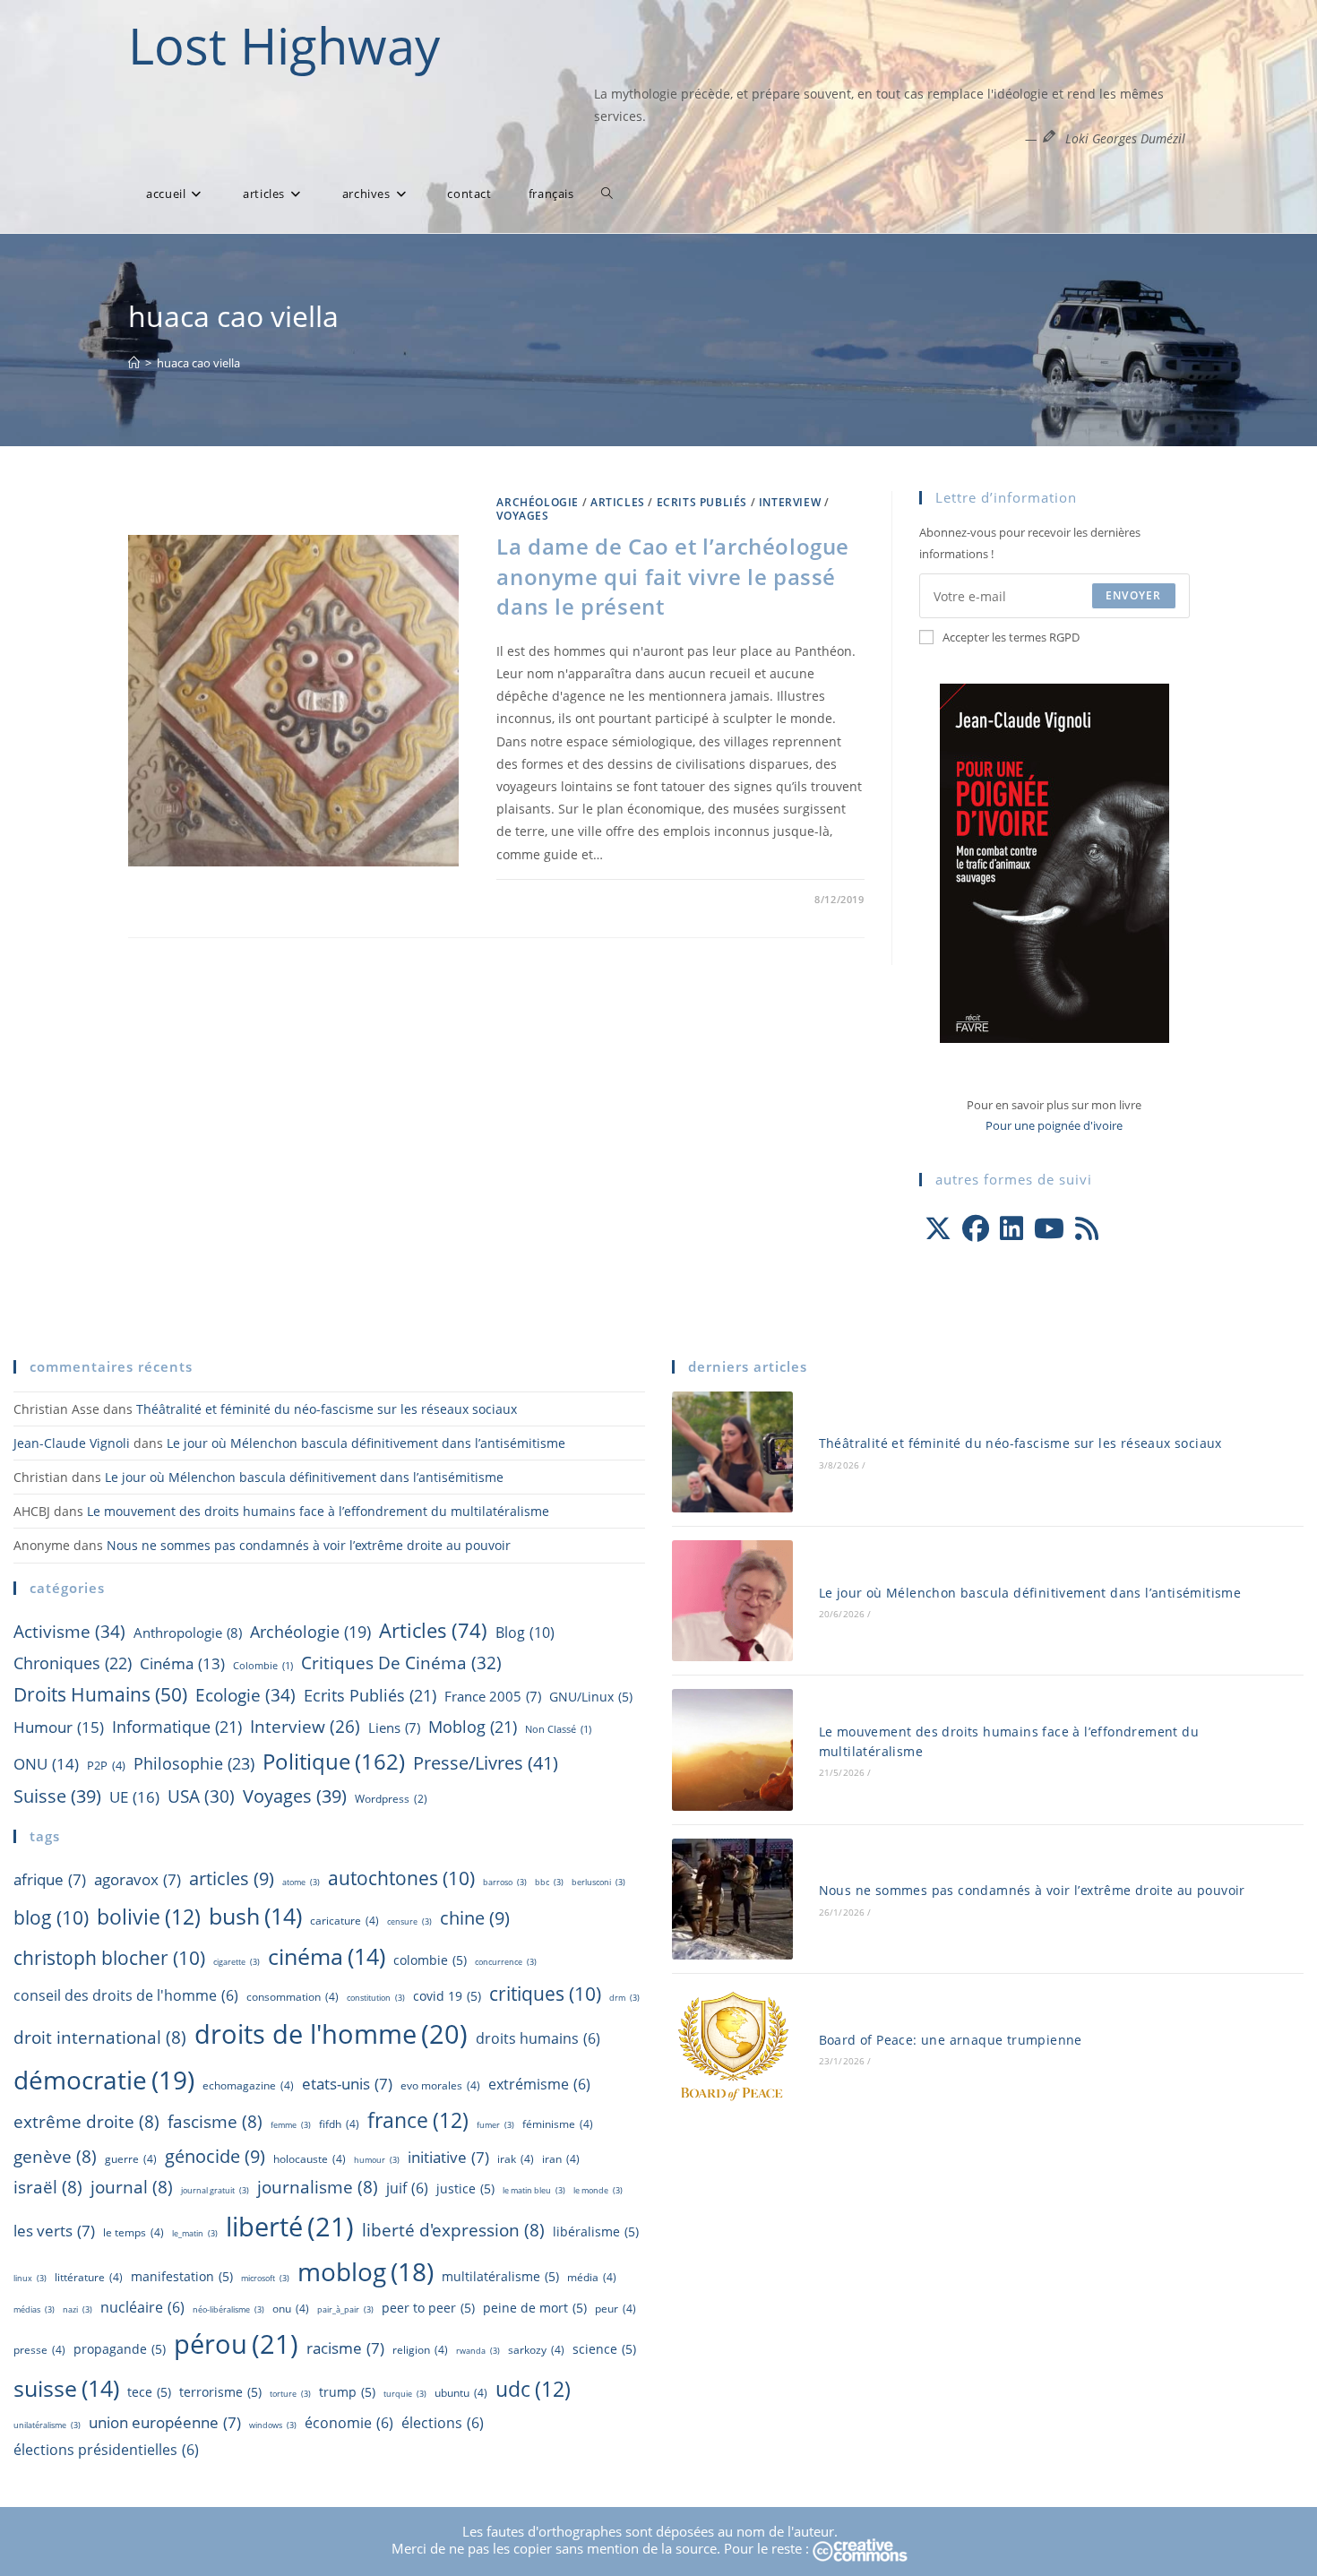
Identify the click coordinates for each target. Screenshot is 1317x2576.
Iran (561, 2159)
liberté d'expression (453, 2230)
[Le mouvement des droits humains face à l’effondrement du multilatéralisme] (732, 1749)
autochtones (401, 1878)
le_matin (195, 2233)
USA (201, 1796)
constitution (376, 1998)
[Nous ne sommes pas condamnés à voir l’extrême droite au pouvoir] (732, 1899)
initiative (448, 2157)
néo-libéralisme (228, 2309)
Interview (790, 502)
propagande (120, 2349)
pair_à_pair (345, 2309)
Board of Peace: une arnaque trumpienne (951, 2040)
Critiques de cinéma (401, 1663)
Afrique (50, 1879)
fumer (495, 2125)
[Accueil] (134, 363)
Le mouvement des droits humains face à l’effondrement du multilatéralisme (318, 1511)
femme (291, 2125)
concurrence (506, 1962)
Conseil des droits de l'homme (126, 1995)
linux (30, 2278)
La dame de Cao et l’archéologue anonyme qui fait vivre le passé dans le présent (673, 576)
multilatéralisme (500, 2276)
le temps (133, 2232)
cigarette (237, 1962)
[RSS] (1087, 1228)
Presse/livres (486, 1763)
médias (34, 2309)
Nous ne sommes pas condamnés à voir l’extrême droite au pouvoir (309, 1545)
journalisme (318, 2187)
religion (420, 2350)
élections (443, 2423)
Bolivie (149, 1917)
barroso (505, 1882)
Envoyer (1133, 595)
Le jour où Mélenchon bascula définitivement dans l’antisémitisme (366, 1443)
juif (407, 2188)
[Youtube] (1049, 1228)
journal (132, 2187)
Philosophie (194, 1763)
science (604, 2349)
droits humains (538, 2038)
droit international (100, 2038)
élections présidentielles (106, 2450)
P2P (106, 1765)
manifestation (182, 2276)
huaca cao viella (198, 363)
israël (48, 2187)
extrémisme (539, 2084)
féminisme (558, 2124)
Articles (618, 502)
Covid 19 (447, 1996)
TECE (149, 2392)
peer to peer (428, 2308)
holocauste (310, 2159)
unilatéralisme (47, 2425)
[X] (938, 1228)
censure (409, 1921)
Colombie (263, 1666)
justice (465, 2188)
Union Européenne (165, 2422)
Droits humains (100, 1694)
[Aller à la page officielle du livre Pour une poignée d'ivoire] (1054, 862)
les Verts (54, 2230)
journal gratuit (215, 2190)
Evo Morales (440, 2085)
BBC (549, 1882)
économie (349, 2423)
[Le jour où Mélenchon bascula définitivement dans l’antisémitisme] (732, 1601)
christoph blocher (109, 1957)
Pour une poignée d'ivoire (1054, 1125)
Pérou (236, 2344)
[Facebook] (976, 1228)
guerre (131, 2159)
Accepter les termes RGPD (1011, 637)
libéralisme (596, 2231)
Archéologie (538, 502)
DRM (624, 1998)
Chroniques (73, 1663)
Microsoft (265, 2278)
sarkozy (536, 2350)
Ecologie (245, 1695)
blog (525, 1633)
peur (615, 2309)
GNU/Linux (591, 1697)
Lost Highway (284, 45)
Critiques (545, 1993)
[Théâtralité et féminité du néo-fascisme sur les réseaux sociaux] (732, 1452)
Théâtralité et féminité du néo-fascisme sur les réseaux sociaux (327, 1409)
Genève (55, 2157)
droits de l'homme (331, 2033)
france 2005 (493, 1696)
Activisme (69, 1631)
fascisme (215, 2122)
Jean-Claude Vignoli (72, 1443)
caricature (344, 1921)
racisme (345, 2348)
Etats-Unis (347, 2083)
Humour (59, 1727)
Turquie (405, 2394)
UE (134, 1797)
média (592, 2277)
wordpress (391, 1798)
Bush (255, 1916)
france (418, 2120)
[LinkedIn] (1011, 1228)
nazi (77, 2309)
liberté (290, 2227)
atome (301, 1882)
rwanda (478, 2351)
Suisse (57, 1796)
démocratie (104, 2080)
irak (516, 2159)
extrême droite (86, 2122)
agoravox (138, 1879)
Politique (334, 1761)
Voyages (522, 516)
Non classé (558, 1729)
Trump (347, 2392)
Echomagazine (248, 2085)
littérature (89, 2277)
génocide (215, 2156)
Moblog (473, 1727)
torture (290, 2394)
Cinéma (182, 1663)
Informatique (177, 1727)
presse (39, 2350)
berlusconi (598, 1882)
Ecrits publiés (702, 502)
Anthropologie (188, 1633)
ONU (46, 1764)
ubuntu (461, 2393)
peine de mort (535, 2308)
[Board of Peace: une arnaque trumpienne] (732, 2048)
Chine (475, 1917)
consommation (293, 1997)
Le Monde (598, 2190)
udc (533, 2389)
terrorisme (220, 2392)
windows (273, 2425)
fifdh (339, 2124)
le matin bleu (534, 2190)
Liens (394, 1727)
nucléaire (142, 2307)
